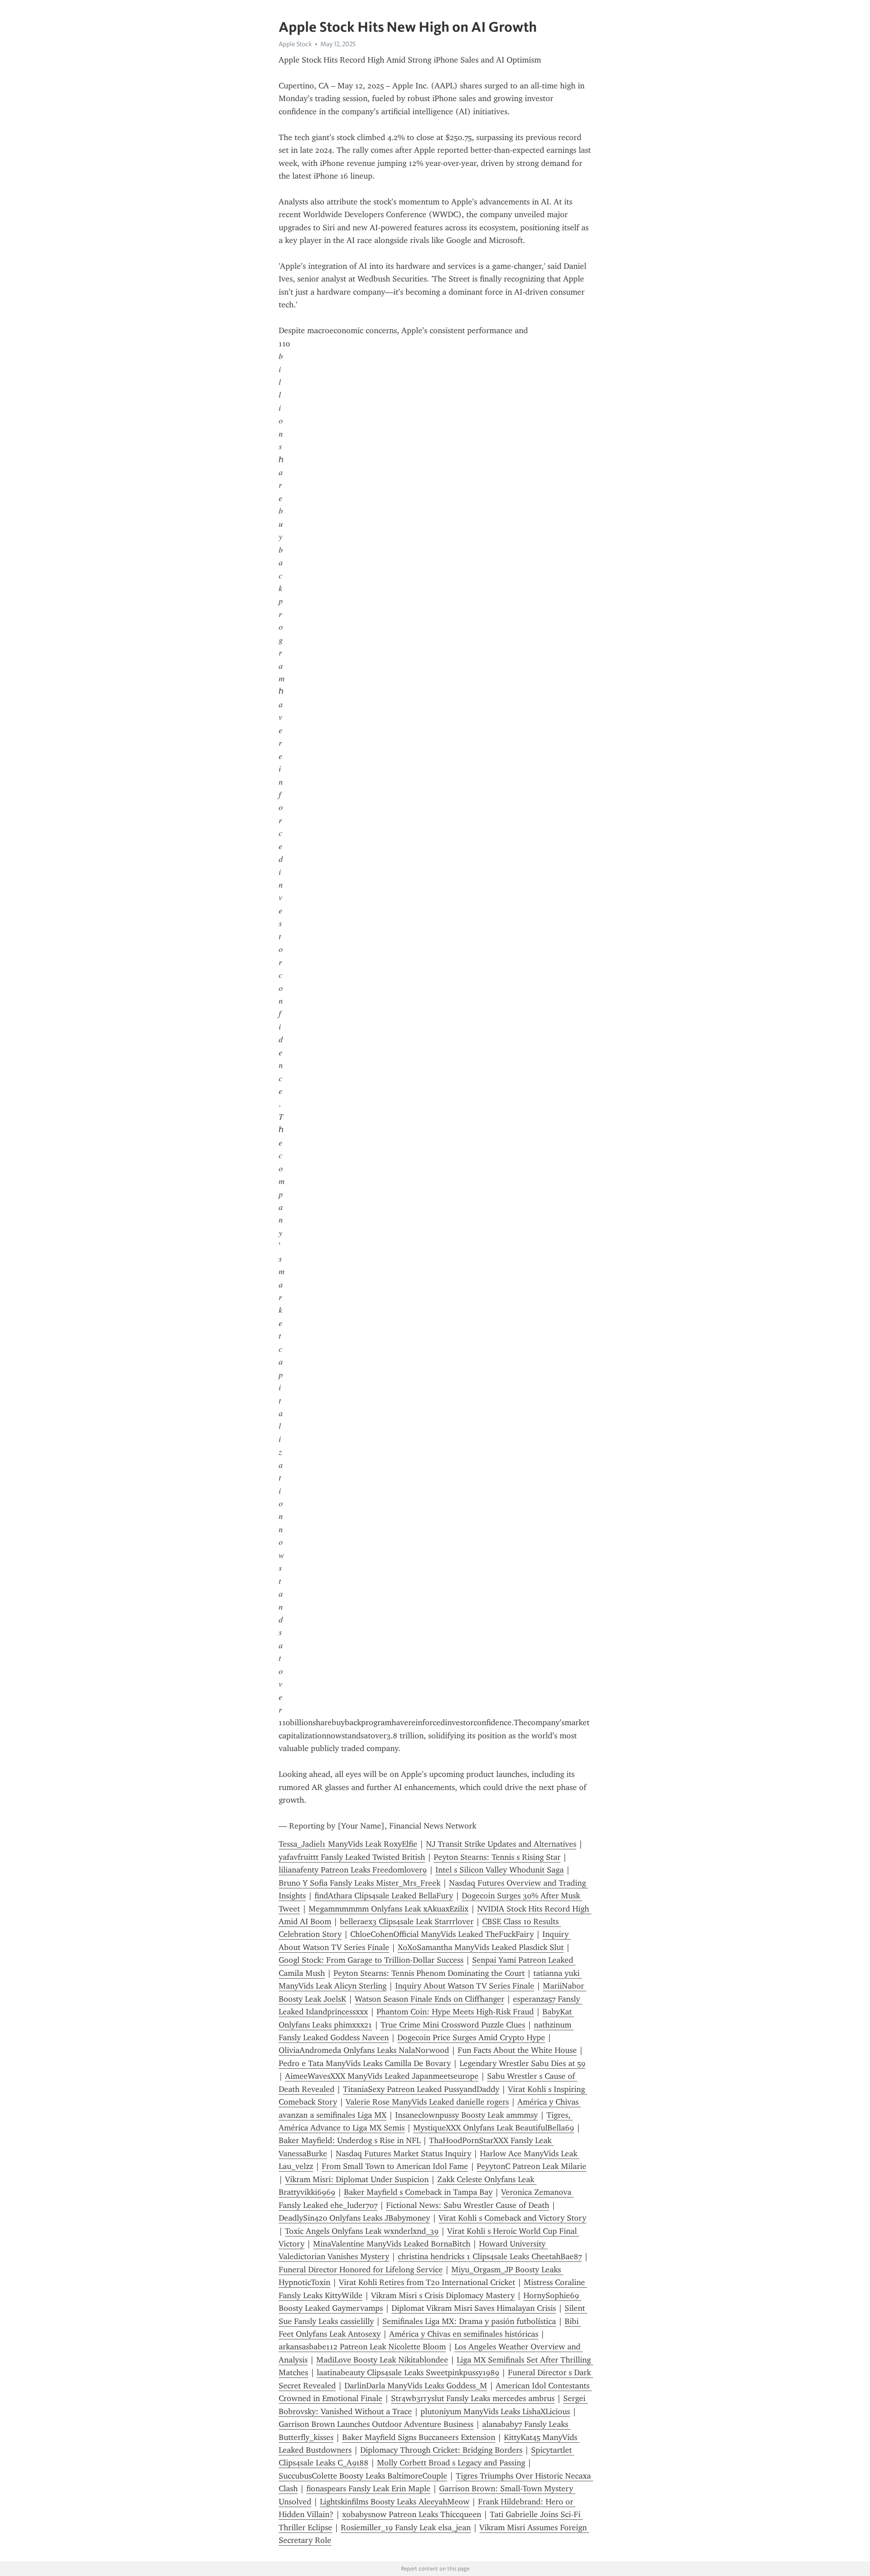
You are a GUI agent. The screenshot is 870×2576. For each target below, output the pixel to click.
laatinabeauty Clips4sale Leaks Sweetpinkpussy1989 (408, 2372)
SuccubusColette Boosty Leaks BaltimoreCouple (363, 2476)
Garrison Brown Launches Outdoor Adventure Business (376, 2424)
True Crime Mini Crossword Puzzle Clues (453, 2025)
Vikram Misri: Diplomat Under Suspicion (357, 2179)
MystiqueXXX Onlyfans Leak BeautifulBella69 (494, 2128)
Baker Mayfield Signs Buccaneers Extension (419, 2437)
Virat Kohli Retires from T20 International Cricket (427, 2282)
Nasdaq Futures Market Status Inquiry (404, 2154)
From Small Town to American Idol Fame (395, 2166)
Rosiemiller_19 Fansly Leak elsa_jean (406, 2527)
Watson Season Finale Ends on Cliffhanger (430, 1999)
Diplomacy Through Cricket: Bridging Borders (441, 2450)
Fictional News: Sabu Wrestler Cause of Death (468, 2205)
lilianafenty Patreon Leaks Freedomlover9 (353, 1870)
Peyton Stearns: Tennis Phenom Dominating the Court (429, 1973)
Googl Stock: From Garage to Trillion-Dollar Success (371, 1960)
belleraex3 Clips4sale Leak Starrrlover (407, 1921)
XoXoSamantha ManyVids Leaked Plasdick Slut (481, 1947)
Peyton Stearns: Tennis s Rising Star (497, 1857)
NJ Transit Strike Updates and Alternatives (501, 1844)
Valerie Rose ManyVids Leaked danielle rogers (427, 2102)
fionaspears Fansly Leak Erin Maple (368, 2489)
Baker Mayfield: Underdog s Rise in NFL (350, 2140)
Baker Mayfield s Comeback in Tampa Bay (418, 2192)
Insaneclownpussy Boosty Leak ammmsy (466, 2115)
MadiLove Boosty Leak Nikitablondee (382, 2360)
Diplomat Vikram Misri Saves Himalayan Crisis (474, 2308)
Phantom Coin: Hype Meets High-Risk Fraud (455, 2012)
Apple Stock (295, 44)
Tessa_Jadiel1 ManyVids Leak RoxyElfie (348, 1844)
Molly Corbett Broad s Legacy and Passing (451, 2463)
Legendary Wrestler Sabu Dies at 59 (522, 2063)
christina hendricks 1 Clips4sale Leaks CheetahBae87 (490, 2256)
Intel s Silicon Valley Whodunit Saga (500, 1870)
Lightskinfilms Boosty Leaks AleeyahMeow (395, 2502)
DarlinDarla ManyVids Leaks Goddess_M (416, 2386)
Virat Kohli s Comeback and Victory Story (512, 2218)
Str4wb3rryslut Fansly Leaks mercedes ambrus (473, 2398)
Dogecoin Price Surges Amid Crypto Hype (471, 2038)
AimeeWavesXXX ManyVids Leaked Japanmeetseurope (382, 2076)
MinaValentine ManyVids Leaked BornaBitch (392, 2244)
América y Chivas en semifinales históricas (464, 2334)
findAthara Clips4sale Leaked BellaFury (384, 1896)
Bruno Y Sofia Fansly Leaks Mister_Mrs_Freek (360, 1883)
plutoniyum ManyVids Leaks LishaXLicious (495, 2411)
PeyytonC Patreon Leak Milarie (532, 2166)
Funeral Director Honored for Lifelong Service (361, 2270)
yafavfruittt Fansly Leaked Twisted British (352, 1857)
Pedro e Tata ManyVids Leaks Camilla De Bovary (365, 2063)
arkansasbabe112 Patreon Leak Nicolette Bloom (362, 2347)
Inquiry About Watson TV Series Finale (465, 1986)
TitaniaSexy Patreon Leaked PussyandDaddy (421, 2089)
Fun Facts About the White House (517, 2050)
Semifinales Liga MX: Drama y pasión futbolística (469, 2321)
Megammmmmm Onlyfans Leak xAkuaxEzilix (389, 1909)
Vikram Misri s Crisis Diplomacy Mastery (443, 2295)
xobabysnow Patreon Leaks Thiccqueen (412, 2514)
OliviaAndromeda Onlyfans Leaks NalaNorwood (364, 2050)
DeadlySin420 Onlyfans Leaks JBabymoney (354, 2218)
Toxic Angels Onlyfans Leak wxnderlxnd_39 (362, 2231)
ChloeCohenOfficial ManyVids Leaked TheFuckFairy (442, 1934)
